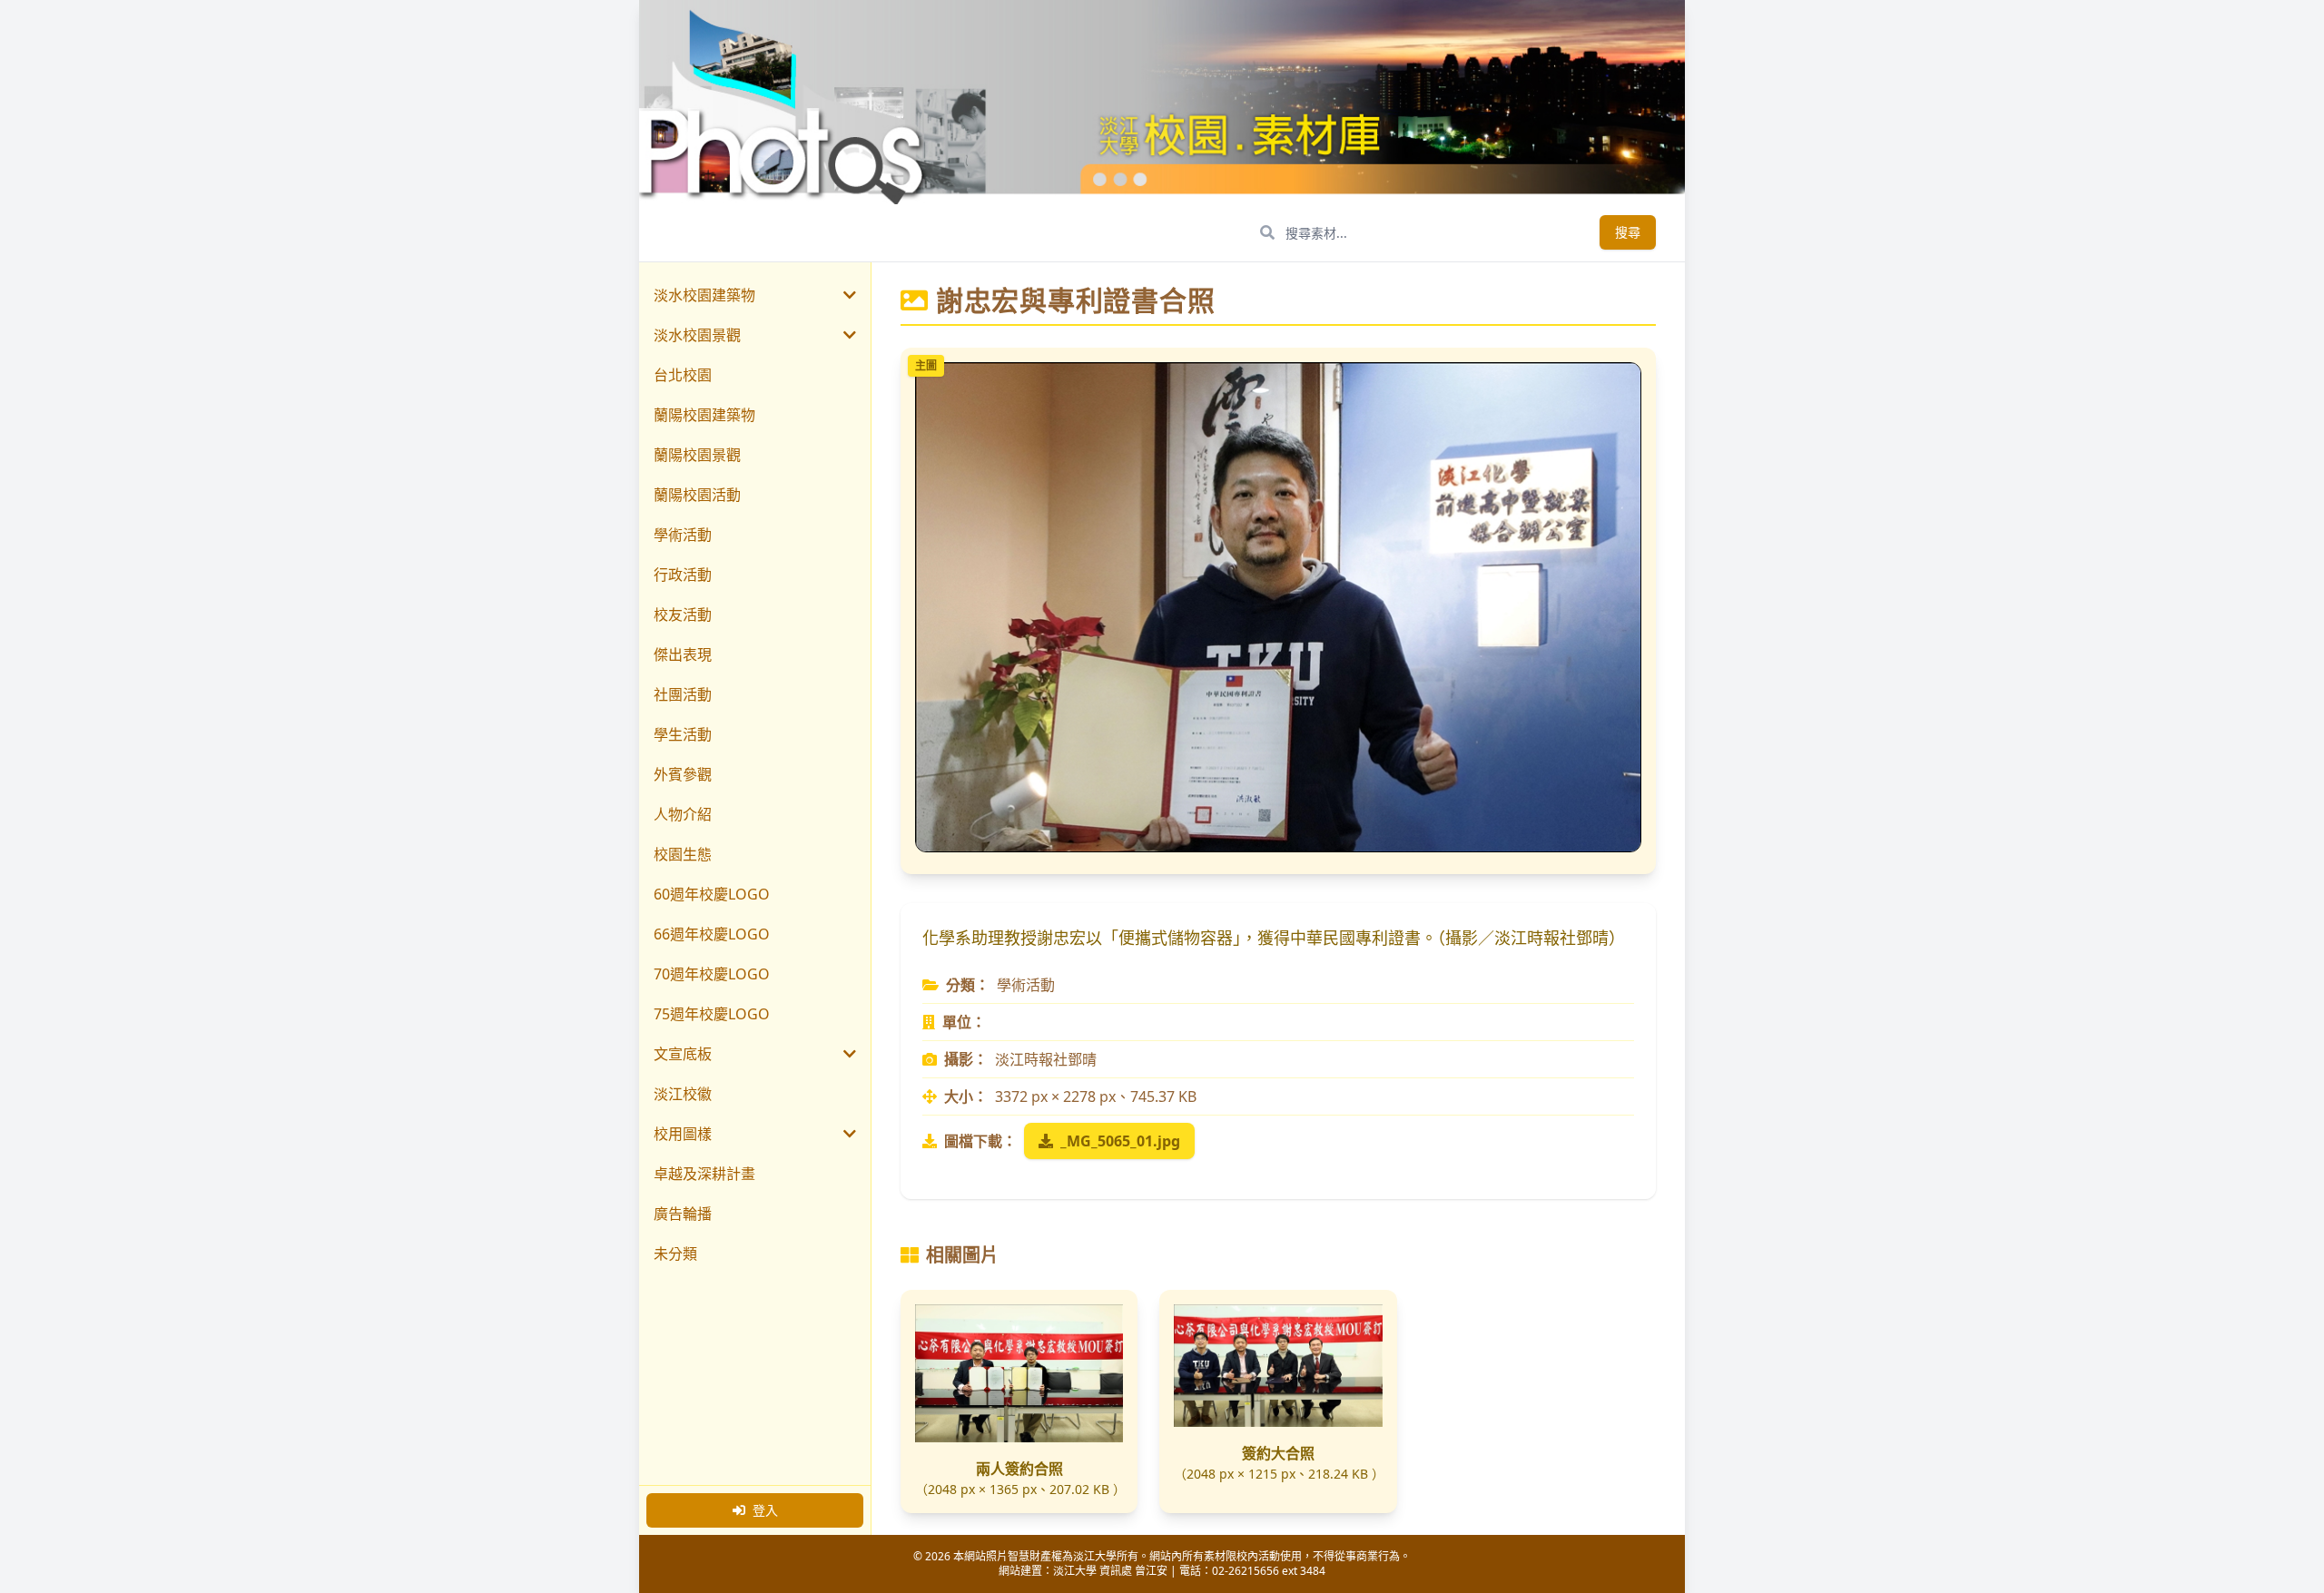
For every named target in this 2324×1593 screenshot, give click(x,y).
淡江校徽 (683, 1094)
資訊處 (1116, 1571)
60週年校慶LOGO (712, 894)
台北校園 (683, 375)
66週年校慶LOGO (712, 934)
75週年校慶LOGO (712, 1014)
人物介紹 (683, 814)
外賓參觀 (683, 774)
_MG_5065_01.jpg (1120, 1141)
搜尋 (1628, 232)
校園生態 (683, 854)
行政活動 (683, 575)
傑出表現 (683, 654)
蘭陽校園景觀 (697, 455)
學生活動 (683, 734)
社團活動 (683, 694)
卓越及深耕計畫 (704, 1174)
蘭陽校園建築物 (704, 415)
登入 (765, 1510)
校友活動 (683, 615)
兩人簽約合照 (1019, 1469)
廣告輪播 (683, 1214)
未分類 (675, 1254)
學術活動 (683, 535)
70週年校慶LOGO (712, 974)
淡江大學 (1075, 1571)
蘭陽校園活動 (697, 495)
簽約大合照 (1278, 1453)
